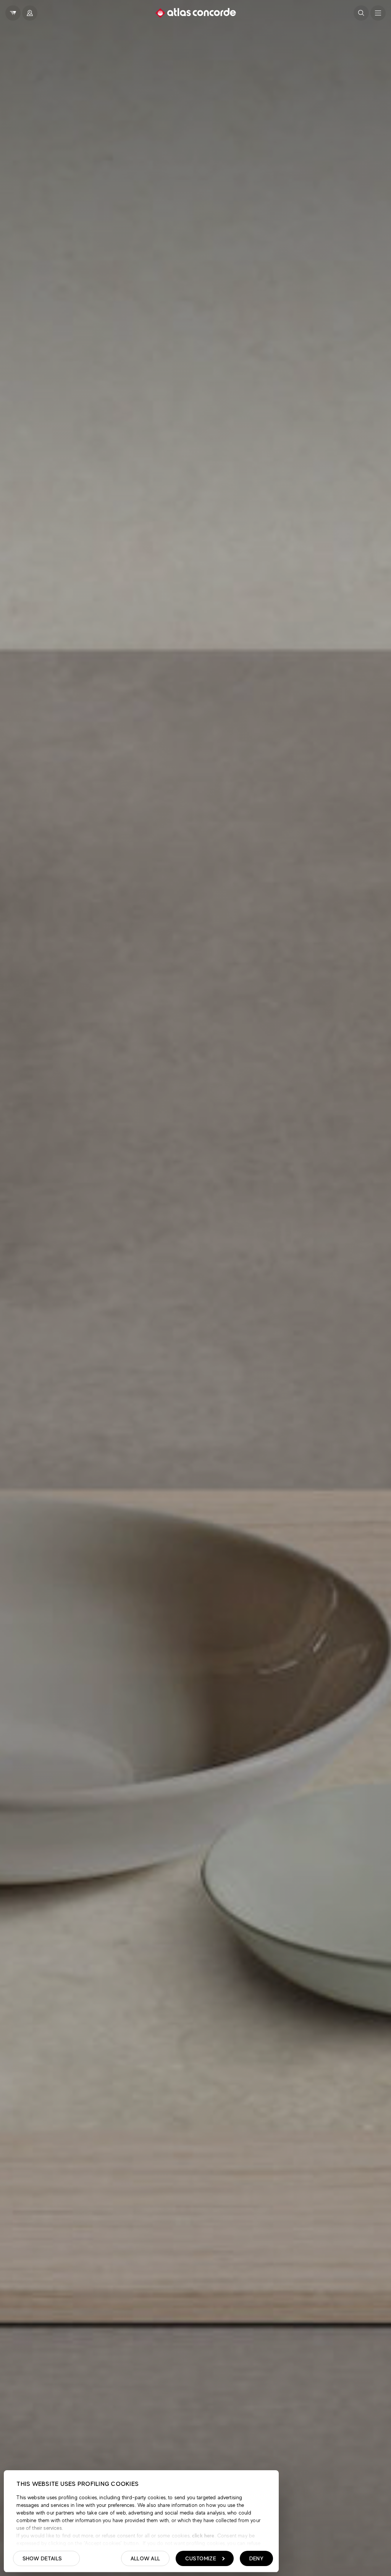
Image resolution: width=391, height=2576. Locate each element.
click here (203, 2536)
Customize (201, 2558)
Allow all (145, 2558)
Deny (256, 2558)
